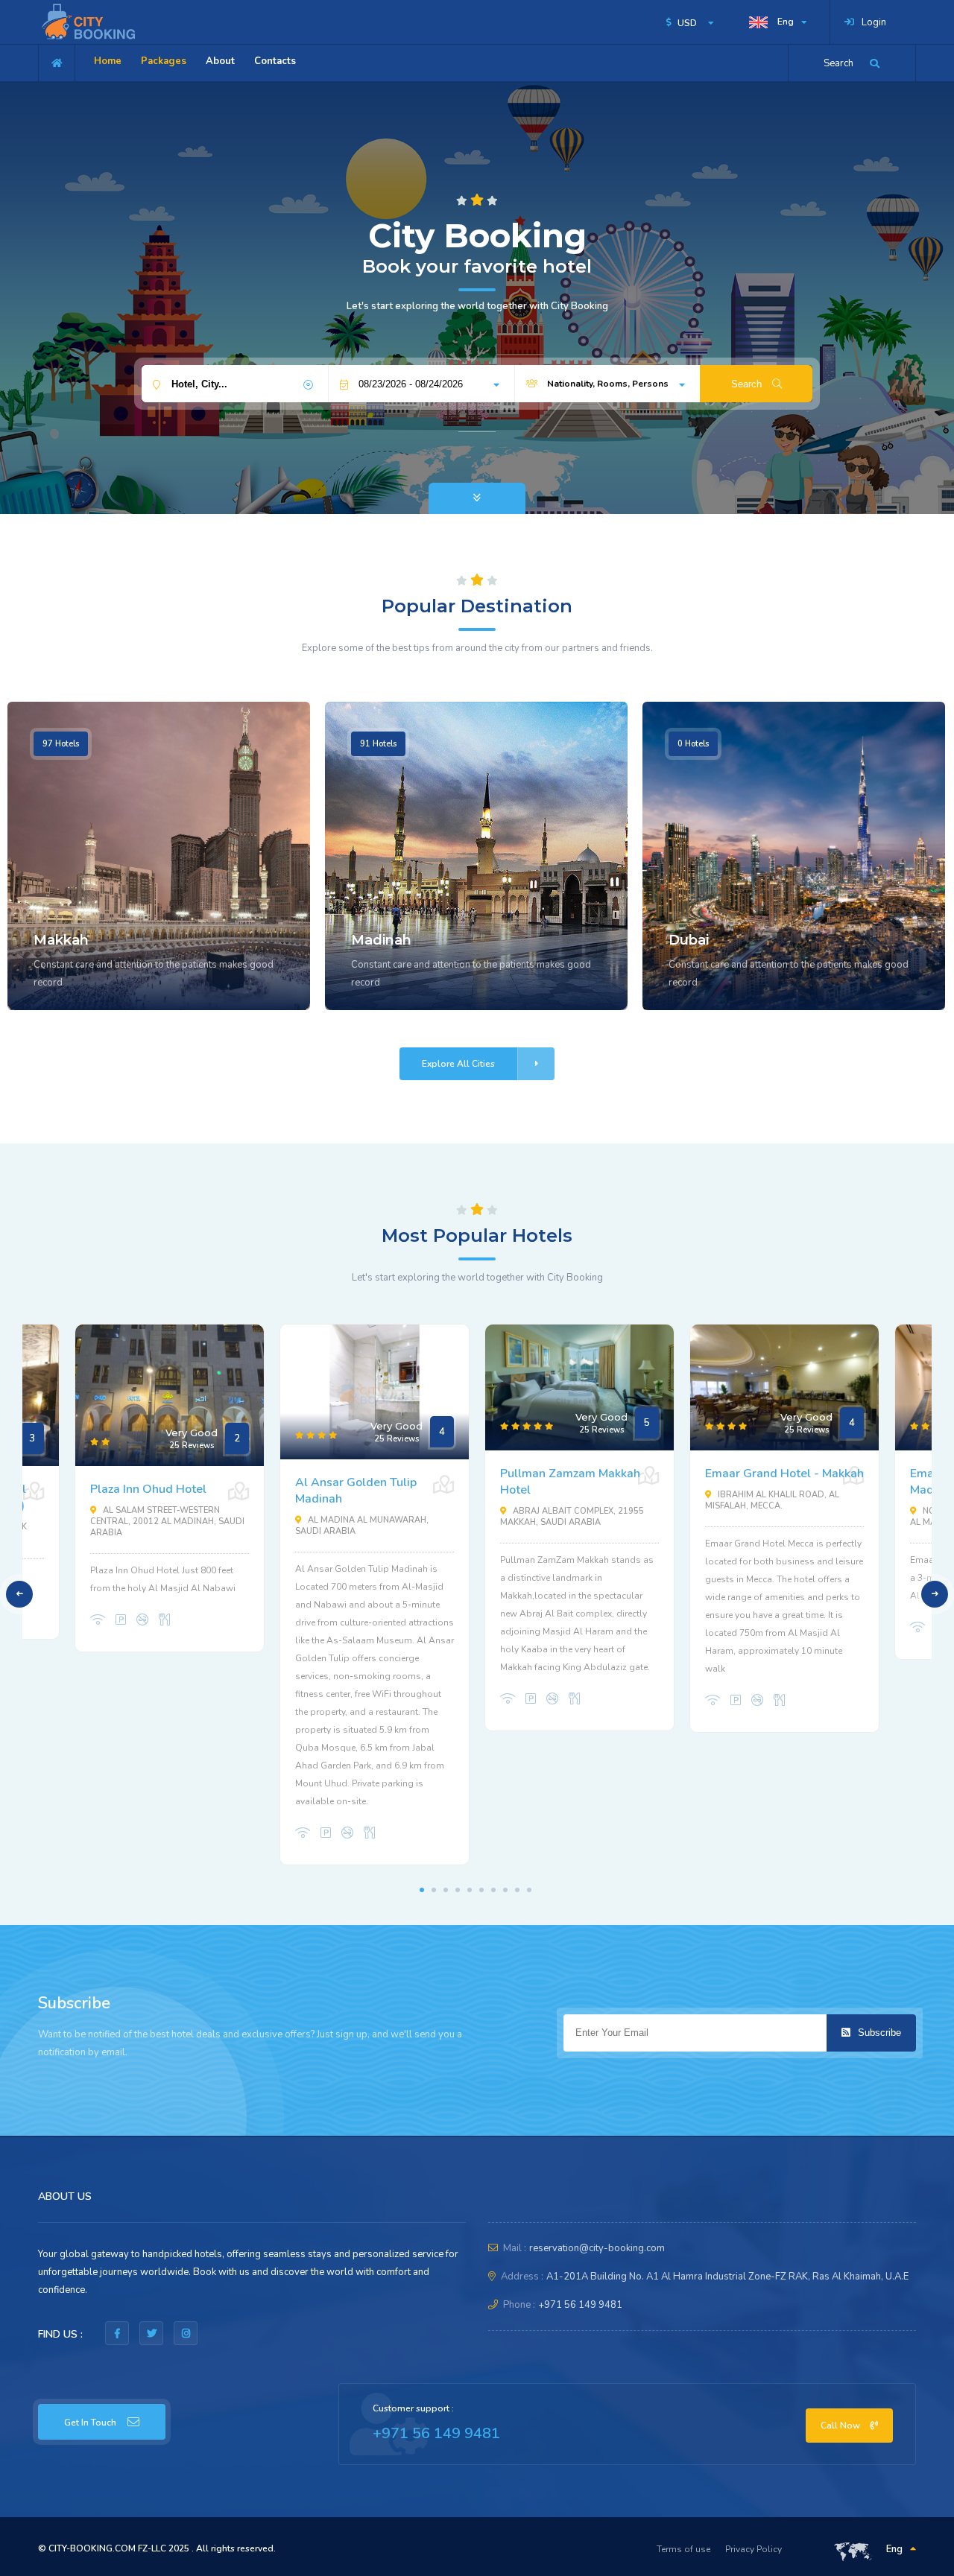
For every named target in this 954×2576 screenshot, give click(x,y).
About (220, 61)
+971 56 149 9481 (580, 2305)
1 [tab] (422, 1890)
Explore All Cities (458, 1064)
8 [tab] (505, 1890)
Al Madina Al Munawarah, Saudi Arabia (362, 1526)
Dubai (689, 940)
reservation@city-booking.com (597, 2248)
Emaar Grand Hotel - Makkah (784, 1473)
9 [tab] (517, 1890)
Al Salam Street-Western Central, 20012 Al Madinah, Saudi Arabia (167, 1522)
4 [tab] (458, 1890)
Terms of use (683, 2549)
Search (748, 384)
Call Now (841, 2426)
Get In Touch (90, 2423)
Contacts (275, 61)
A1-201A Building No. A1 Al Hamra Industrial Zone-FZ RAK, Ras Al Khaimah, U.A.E (727, 2277)
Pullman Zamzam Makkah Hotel (570, 1482)
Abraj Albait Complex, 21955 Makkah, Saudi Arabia (572, 1517)
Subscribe (878, 2033)
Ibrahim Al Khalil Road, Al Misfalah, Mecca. (772, 1500)
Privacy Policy (754, 2549)
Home (108, 61)
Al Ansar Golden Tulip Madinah (356, 1491)
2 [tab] (434, 1890)
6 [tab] (481, 1890)
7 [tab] (493, 1890)
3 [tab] (446, 1890)
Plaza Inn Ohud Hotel (148, 1489)
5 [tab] (470, 1890)
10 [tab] (529, 1890)
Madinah (381, 940)
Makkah (61, 940)
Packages (164, 61)
